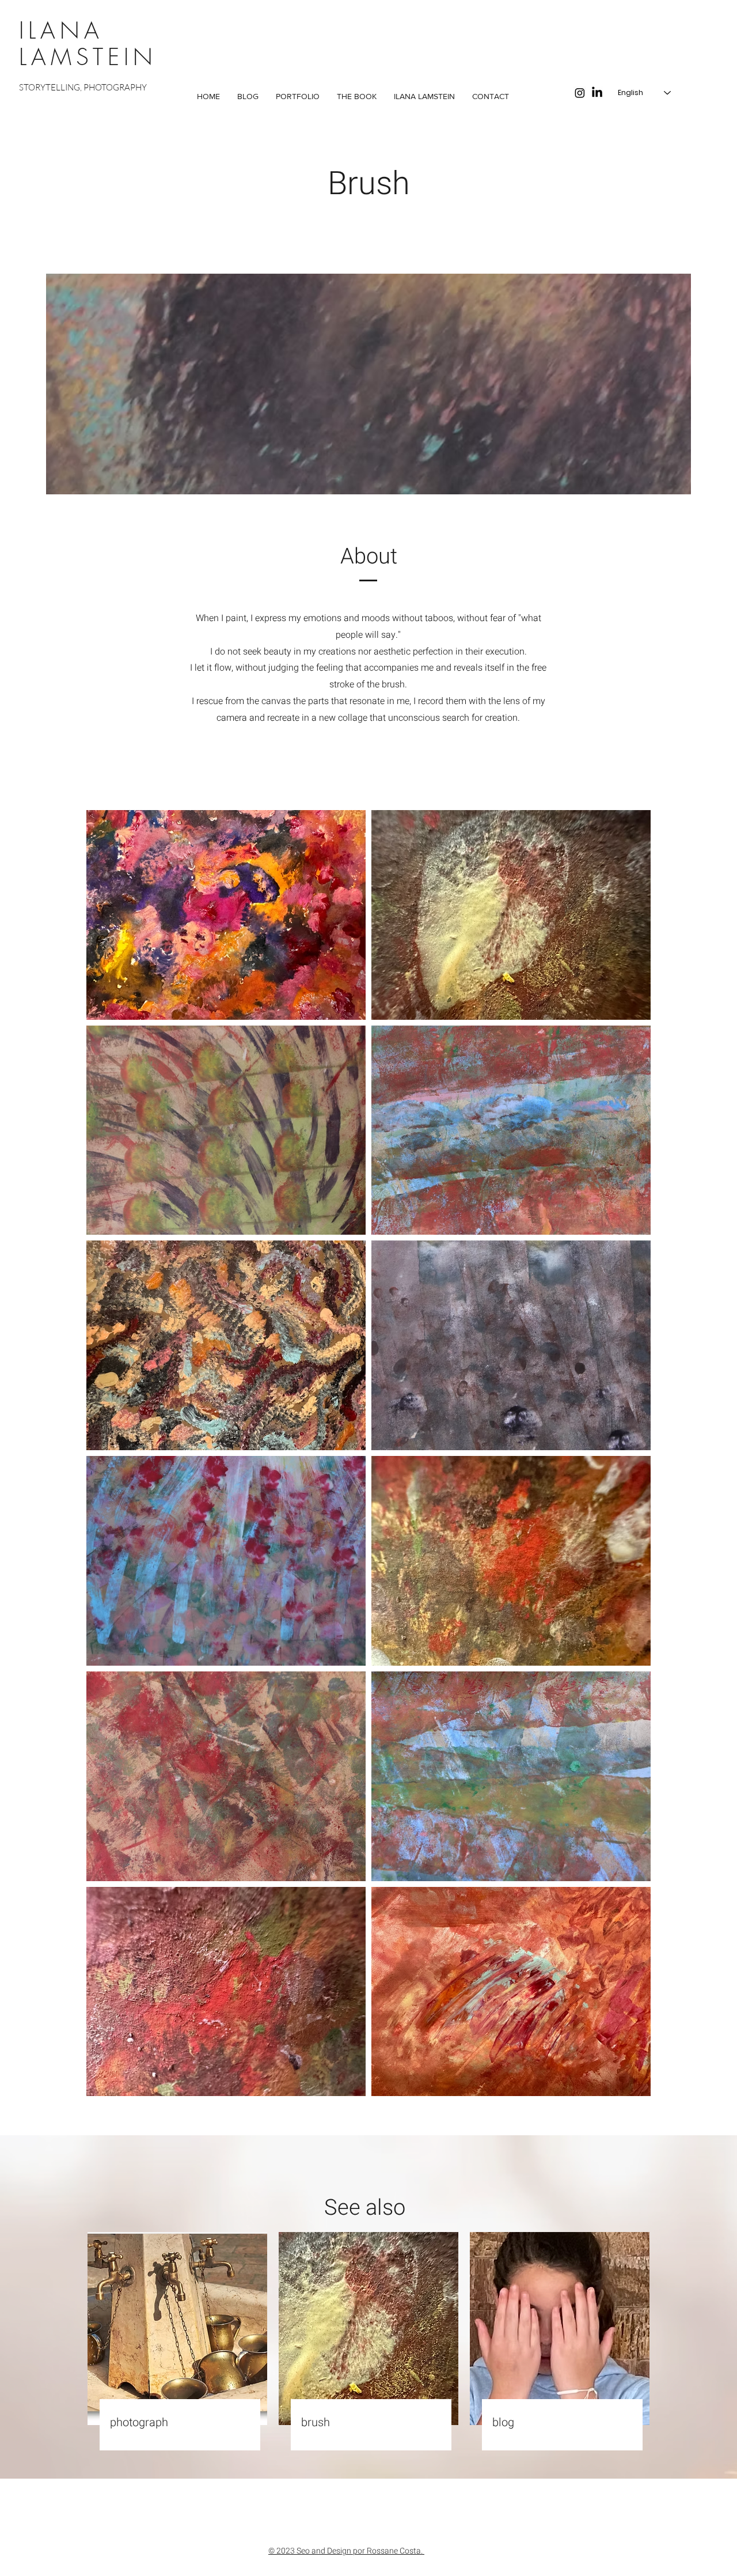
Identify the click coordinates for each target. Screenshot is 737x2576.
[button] (298, 97)
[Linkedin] (597, 93)
